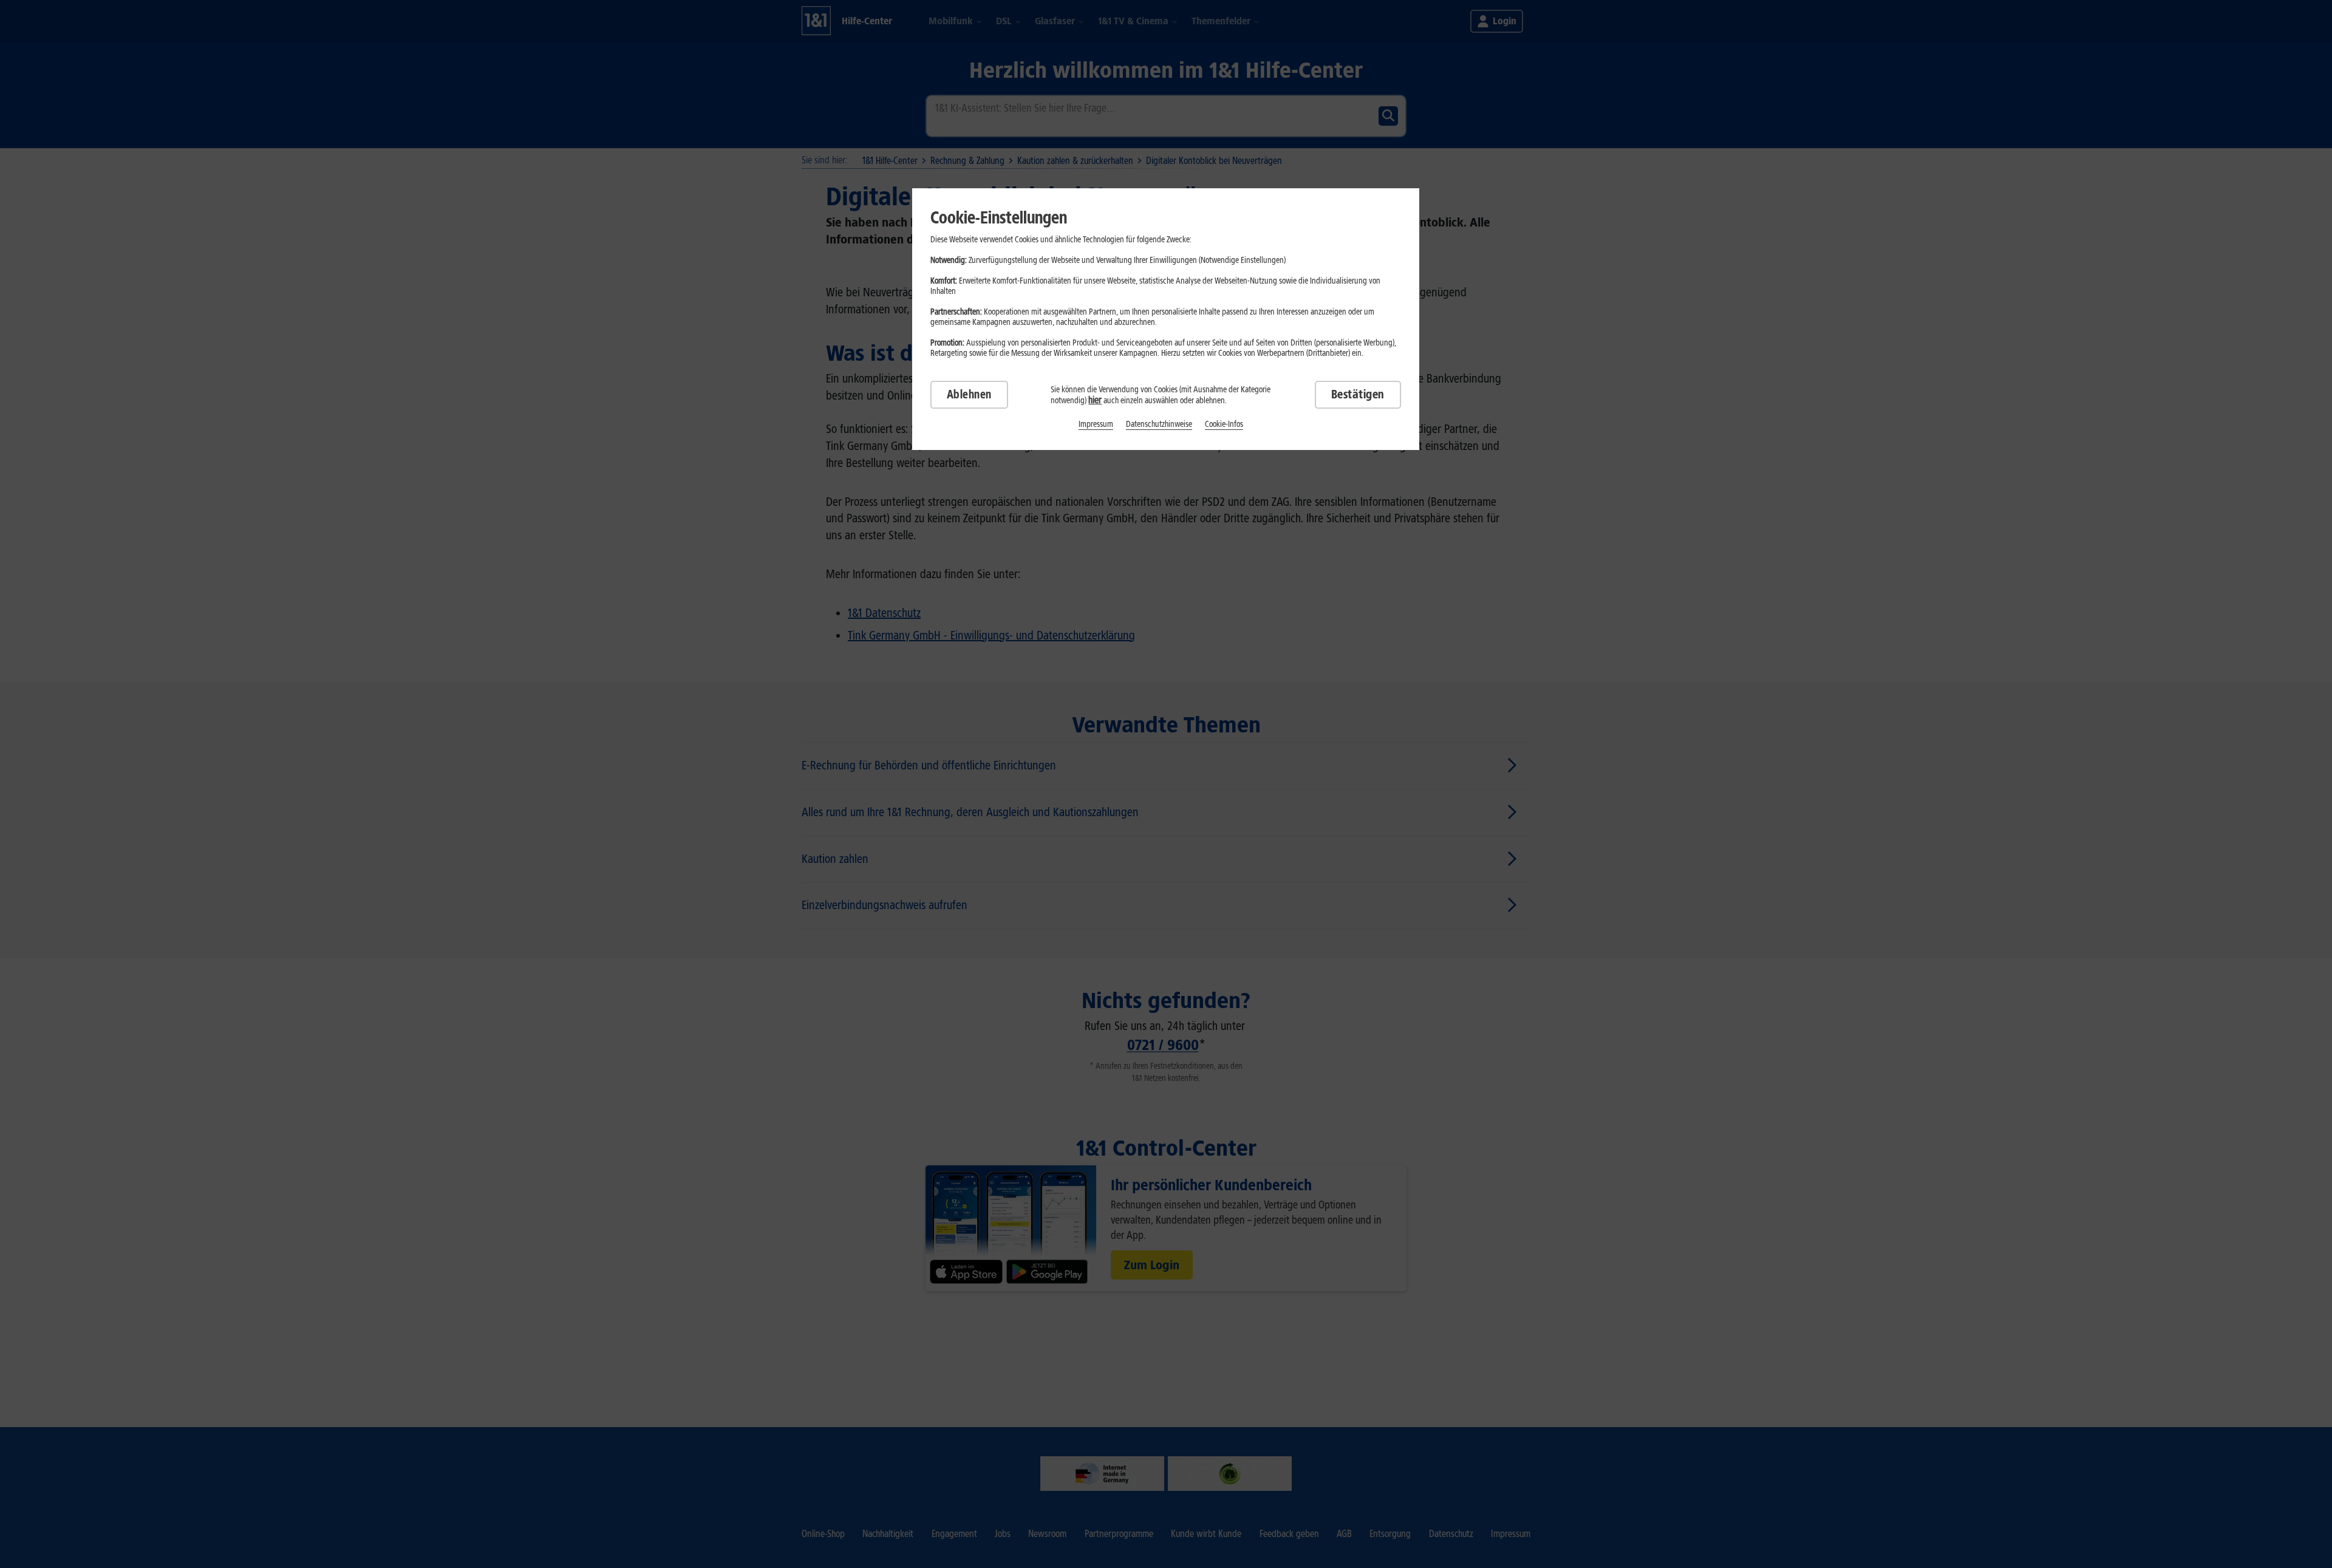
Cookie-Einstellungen (999, 217)
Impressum (1096, 424)
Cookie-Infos (1224, 424)
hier (1095, 400)
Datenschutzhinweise (1159, 424)
